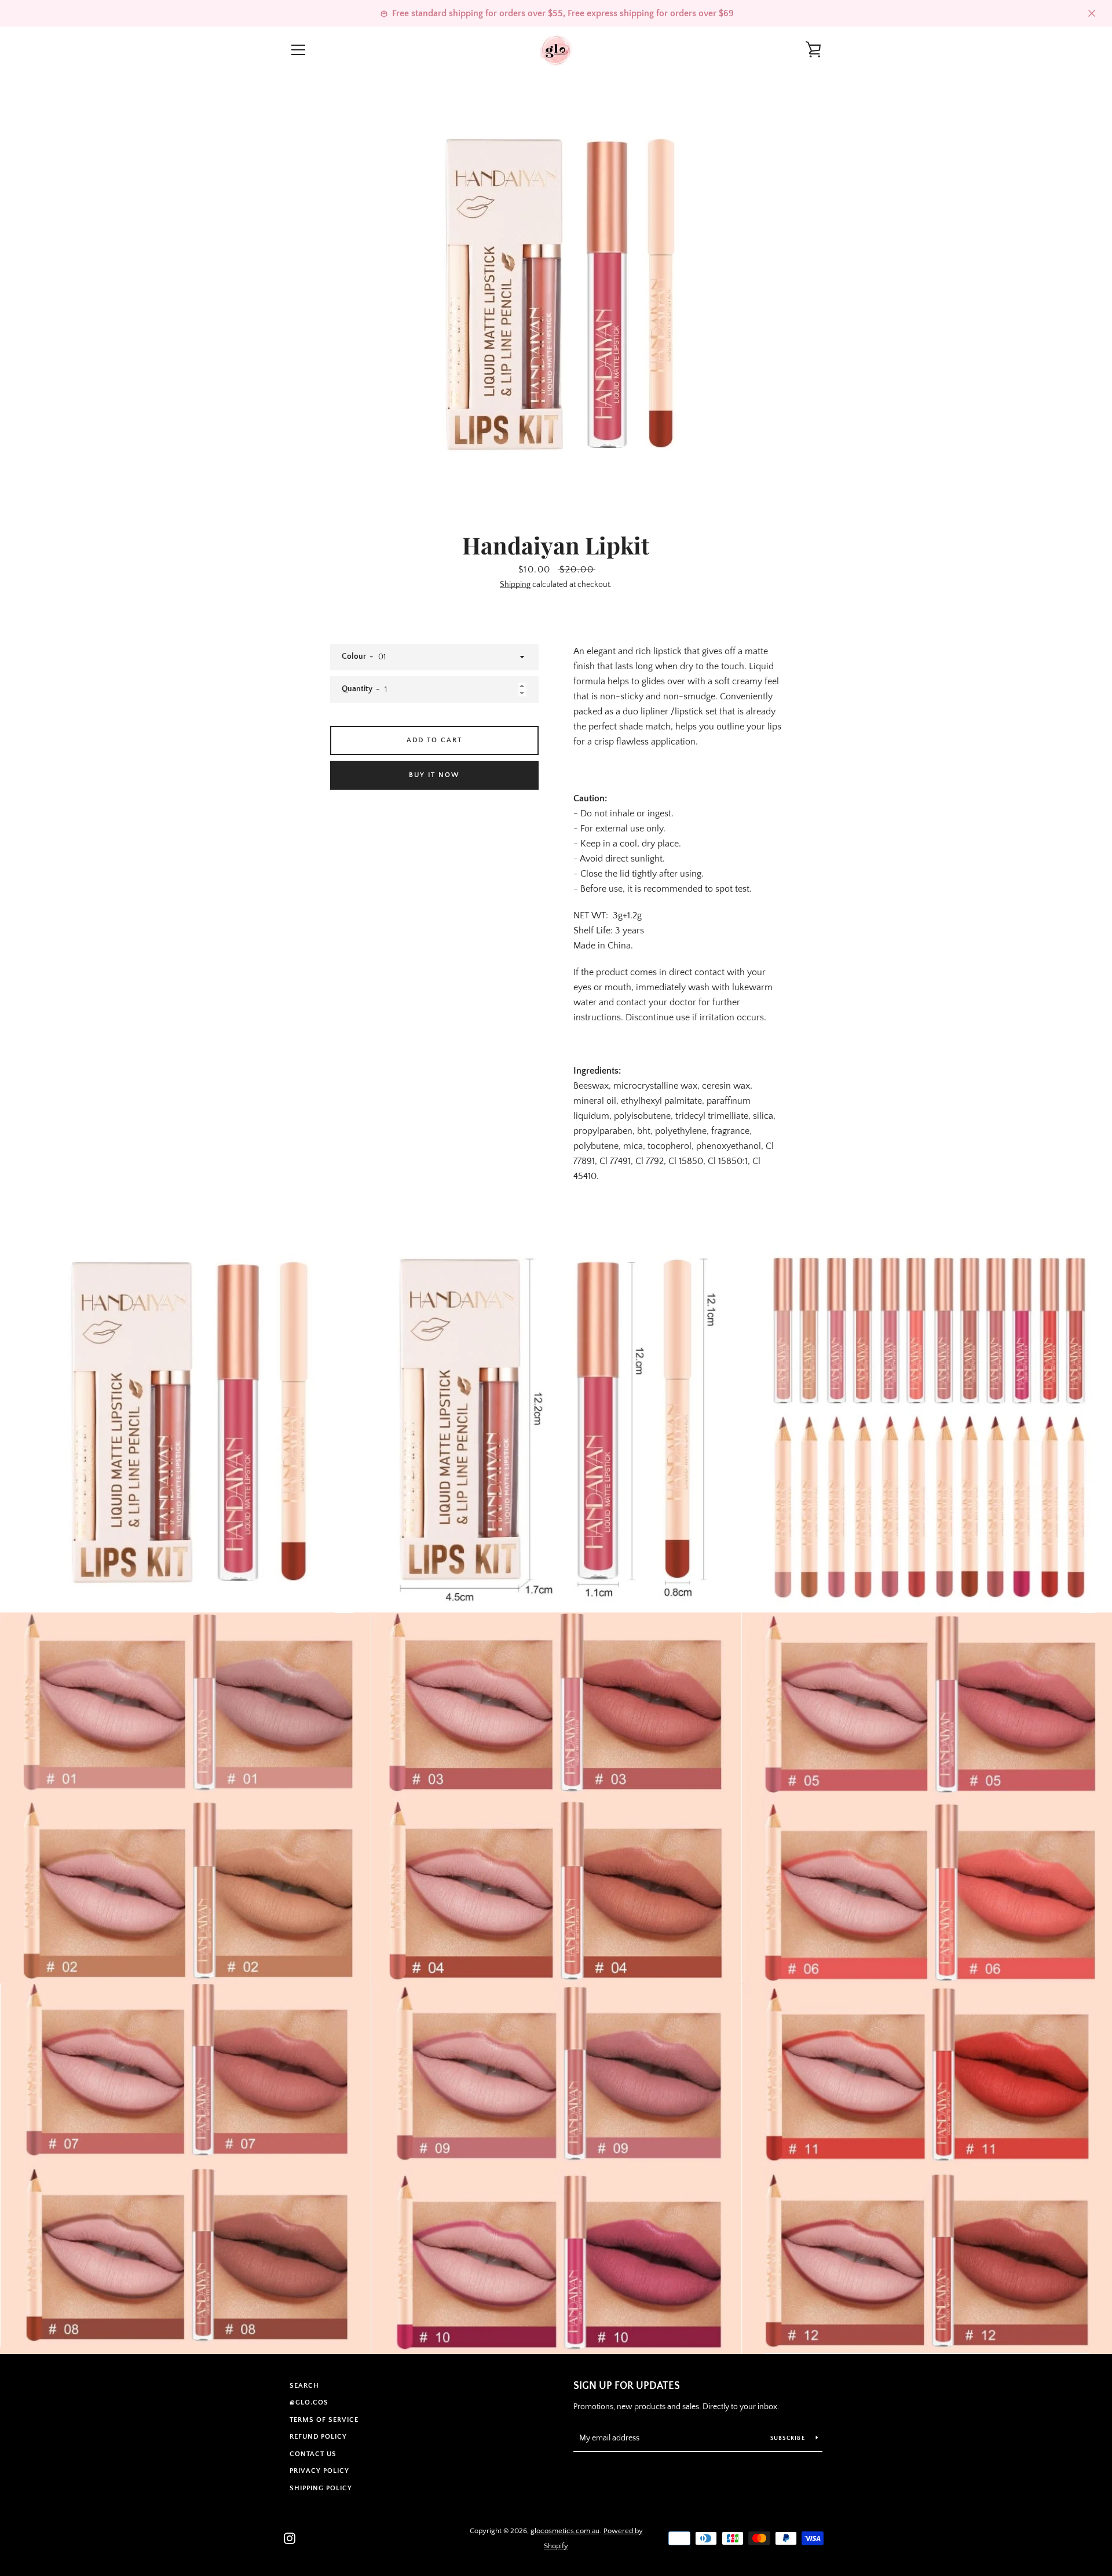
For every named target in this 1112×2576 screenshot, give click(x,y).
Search (304, 2386)
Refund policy (318, 2437)
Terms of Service (324, 2420)
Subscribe (789, 2438)
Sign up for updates (627, 2386)
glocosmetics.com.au (565, 2531)
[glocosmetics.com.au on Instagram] (290, 2538)
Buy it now (434, 775)
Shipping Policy (321, 2488)
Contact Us (313, 2454)
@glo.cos (309, 2402)
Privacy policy (319, 2471)
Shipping (515, 585)
